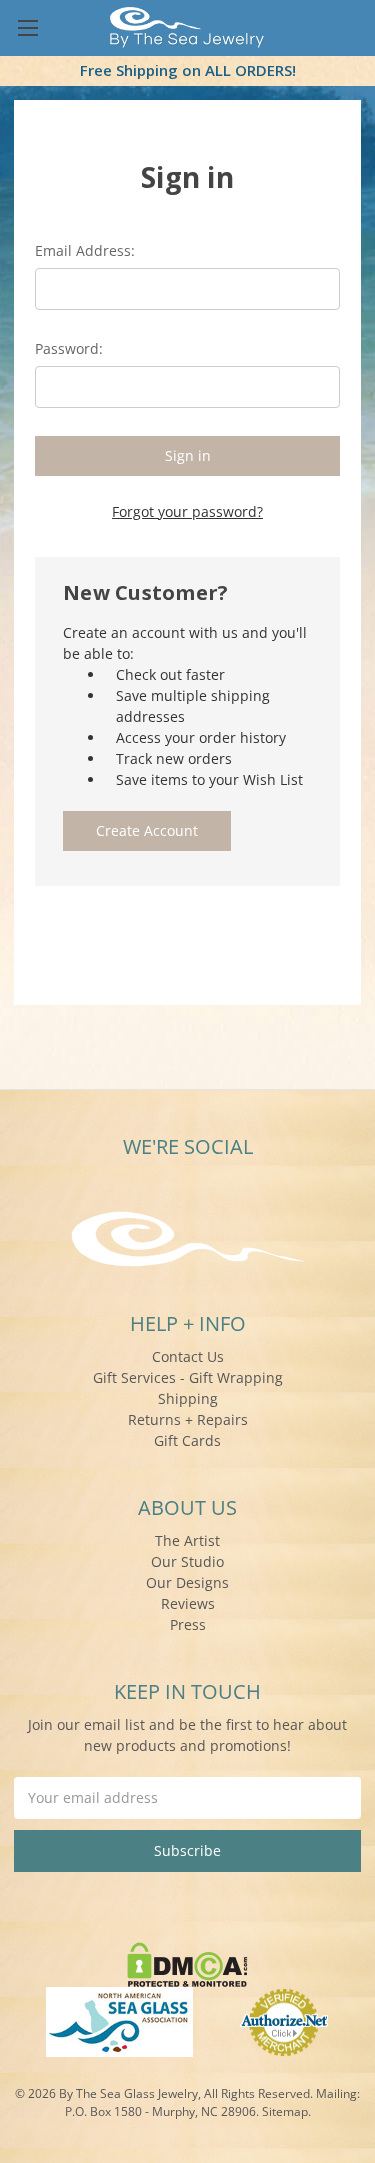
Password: (69, 348)
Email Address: (85, 250)
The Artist (187, 1540)
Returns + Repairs (188, 1419)
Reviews (188, 1603)
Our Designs (187, 1582)
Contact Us (188, 1356)
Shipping (188, 1398)
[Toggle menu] (27, 27)
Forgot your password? (187, 511)
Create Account (147, 830)
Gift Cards (187, 1440)
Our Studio (187, 1561)
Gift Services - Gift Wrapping (188, 1377)
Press (188, 1624)
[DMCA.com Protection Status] (187, 1962)
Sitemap (285, 2111)
